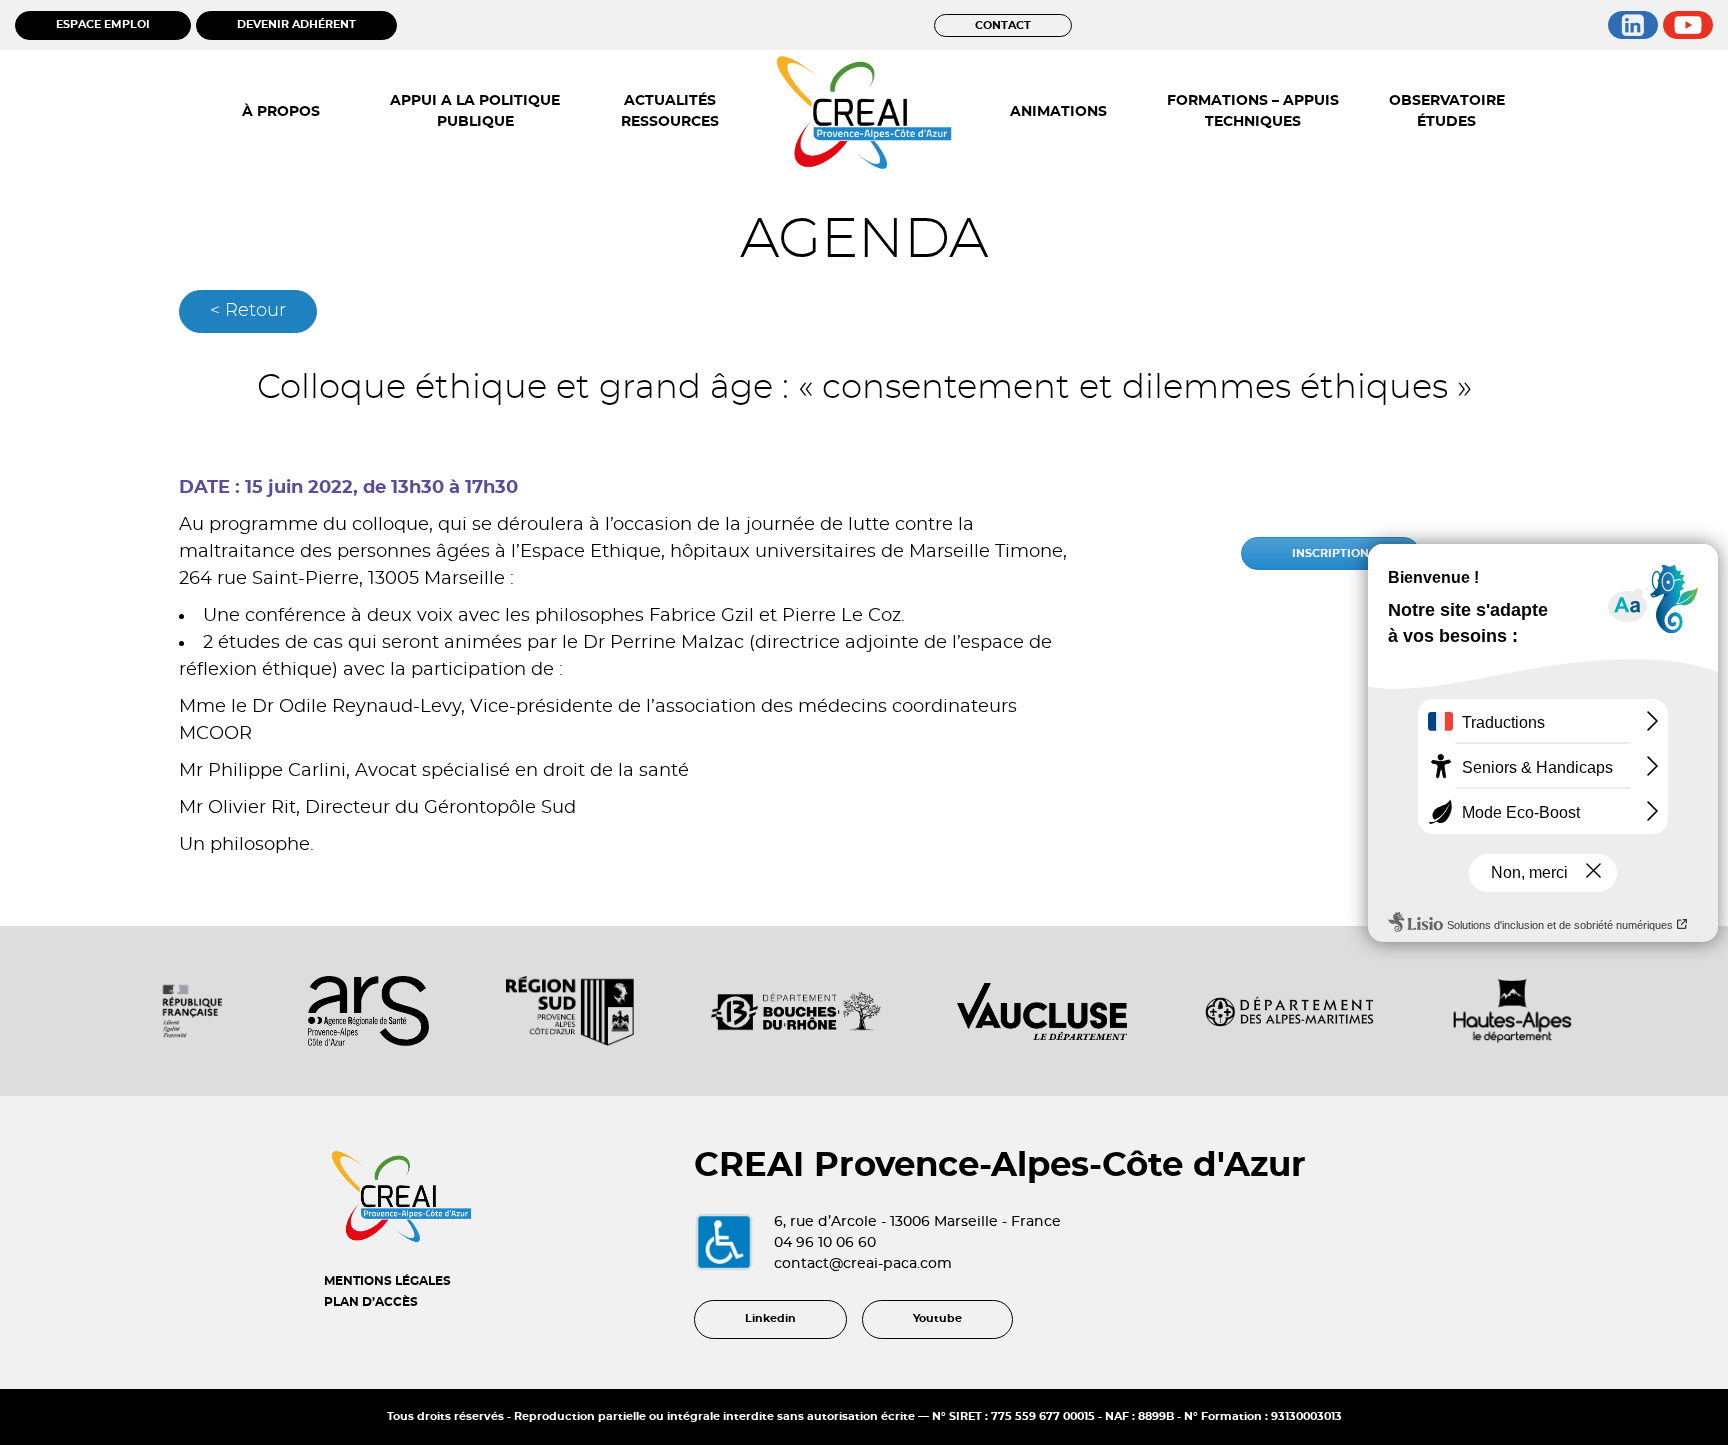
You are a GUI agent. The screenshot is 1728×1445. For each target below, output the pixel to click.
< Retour (248, 311)
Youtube (937, 1318)
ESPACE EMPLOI (103, 24)
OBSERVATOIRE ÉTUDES (1447, 111)
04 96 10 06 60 (825, 1243)
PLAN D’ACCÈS (371, 1302)
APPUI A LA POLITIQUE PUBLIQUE (475, 111)
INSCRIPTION (1330, 553)
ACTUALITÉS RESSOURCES (670, 111)
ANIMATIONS (1058, 112)
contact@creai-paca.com (863, 1264)
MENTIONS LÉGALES (387, 1281)
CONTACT (1003, 25)
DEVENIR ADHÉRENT (296, 24)
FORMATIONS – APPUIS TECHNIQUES (1253, 111)
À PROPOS (281, 112)
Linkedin (770, 1318)
